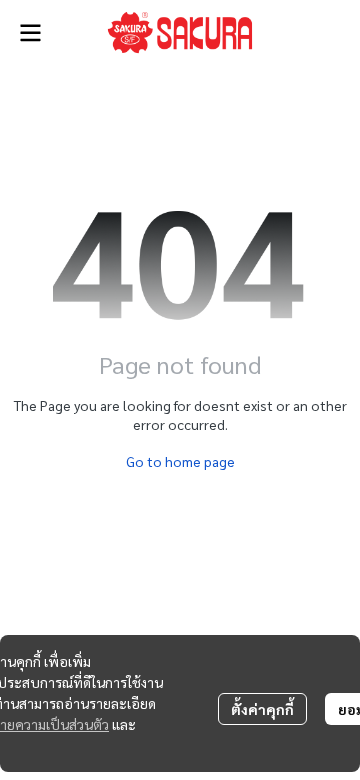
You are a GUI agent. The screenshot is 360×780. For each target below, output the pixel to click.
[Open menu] (30, 33)
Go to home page (180, 461)
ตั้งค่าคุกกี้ (262, 709)
